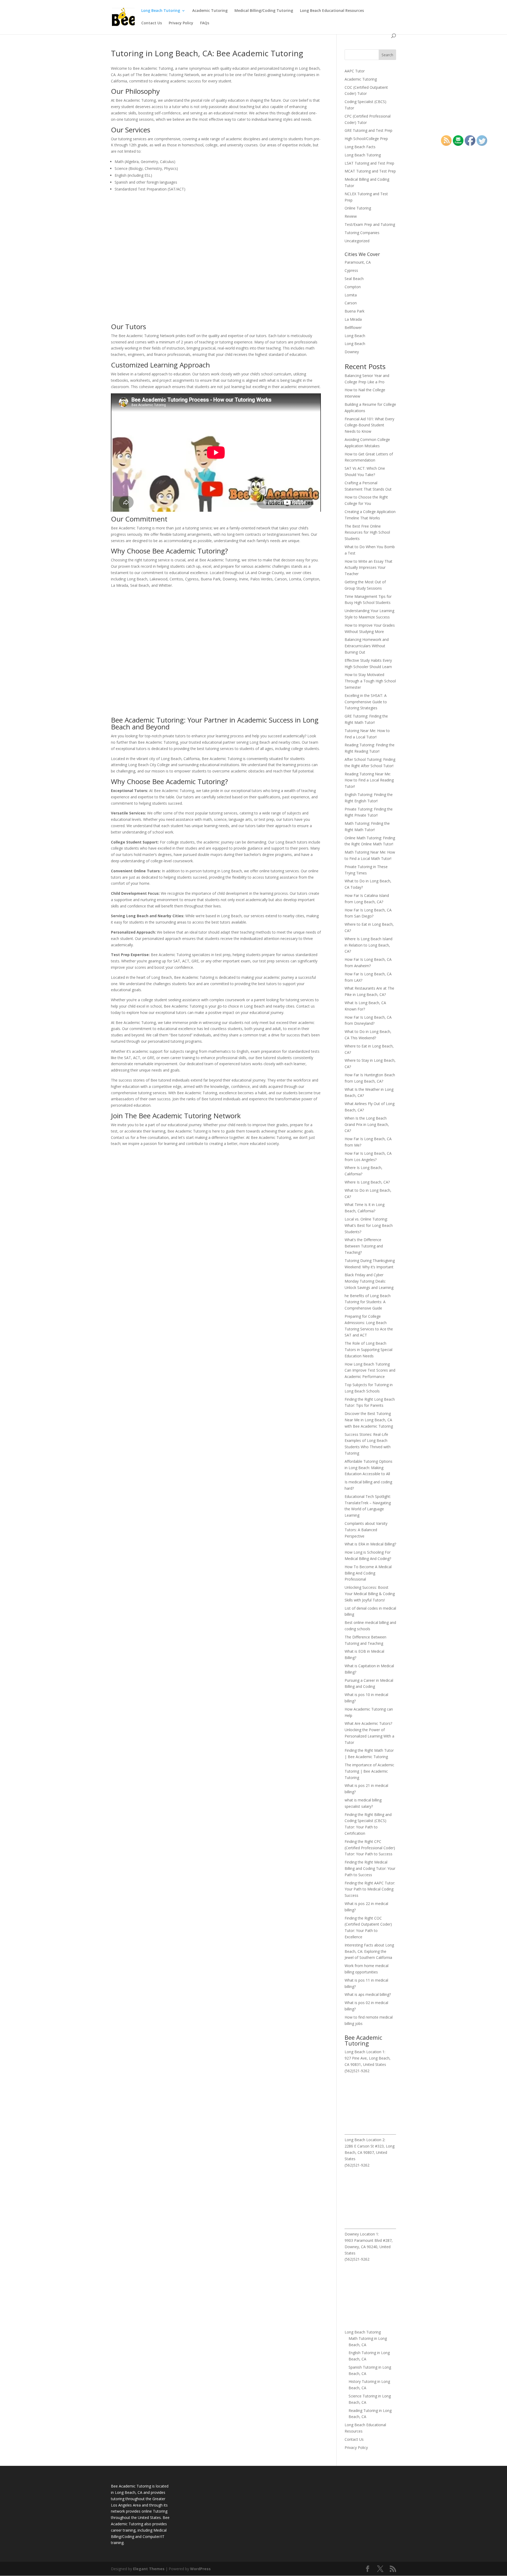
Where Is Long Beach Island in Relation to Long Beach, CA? (368, 945)
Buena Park (355, 311)
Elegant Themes (149, 2569)
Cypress (351, 270)
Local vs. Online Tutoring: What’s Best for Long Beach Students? (369, 1225)
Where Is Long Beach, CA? (367, 1182)
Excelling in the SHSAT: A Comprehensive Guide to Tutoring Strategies (366, 702)
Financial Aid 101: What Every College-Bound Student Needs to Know (369, 425)
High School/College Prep (366, 139)
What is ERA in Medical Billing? (370, 1544)
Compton (353, 287)
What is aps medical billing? (368, 1994)
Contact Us (152, 23)
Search (387, 55)
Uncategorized (357, 241)
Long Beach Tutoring (161, 11)
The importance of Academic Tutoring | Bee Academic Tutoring (369, 1771)
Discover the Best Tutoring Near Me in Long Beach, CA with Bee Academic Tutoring (369, 1420)
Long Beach (355, 336)
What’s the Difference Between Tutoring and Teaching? (364, 1246)
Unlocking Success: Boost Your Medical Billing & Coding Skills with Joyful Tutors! (370, 1594)
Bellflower (353, 327)
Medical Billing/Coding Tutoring (264, 11)
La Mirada (353, 319)
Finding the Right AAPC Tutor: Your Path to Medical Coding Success (370, 1889)
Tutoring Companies (362, 233)
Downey (352, 352)
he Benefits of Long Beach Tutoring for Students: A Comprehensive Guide (368, 1302)
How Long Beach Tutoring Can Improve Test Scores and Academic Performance (370, 1370)
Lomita (351, 295)
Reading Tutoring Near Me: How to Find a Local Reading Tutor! (369, 780)
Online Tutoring (358, 208)
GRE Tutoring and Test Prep (368, 130)
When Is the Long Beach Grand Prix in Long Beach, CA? (367, 1124)
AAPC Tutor (355, 71)
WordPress (200, 2569)
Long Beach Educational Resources (332, 11)
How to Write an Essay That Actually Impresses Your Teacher (368, 568)
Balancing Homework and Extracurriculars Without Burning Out (367, 646)
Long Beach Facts (360, 147)
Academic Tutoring (210, 11)
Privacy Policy (181, 23)
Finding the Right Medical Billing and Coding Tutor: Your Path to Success (370, 1868)
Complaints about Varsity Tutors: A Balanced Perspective (366, 1530)
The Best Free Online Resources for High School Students (367, 532)
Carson (351, 303)
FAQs (205, 23)
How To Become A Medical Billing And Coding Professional (368, 1573)
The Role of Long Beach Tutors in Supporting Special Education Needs (368, 1350)
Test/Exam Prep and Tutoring (370, 224)
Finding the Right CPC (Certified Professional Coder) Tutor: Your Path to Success (370, 1848)
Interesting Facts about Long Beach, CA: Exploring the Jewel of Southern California (369, 1951)
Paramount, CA (358, 262)
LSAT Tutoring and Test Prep (369, 163)
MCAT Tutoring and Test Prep (370, 171)
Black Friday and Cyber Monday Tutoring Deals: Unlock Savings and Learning (369, 1281)
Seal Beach (354, 279)
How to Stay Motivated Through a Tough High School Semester (370, 681)
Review (351, 216)
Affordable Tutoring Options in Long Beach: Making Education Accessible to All (368, 1468)
